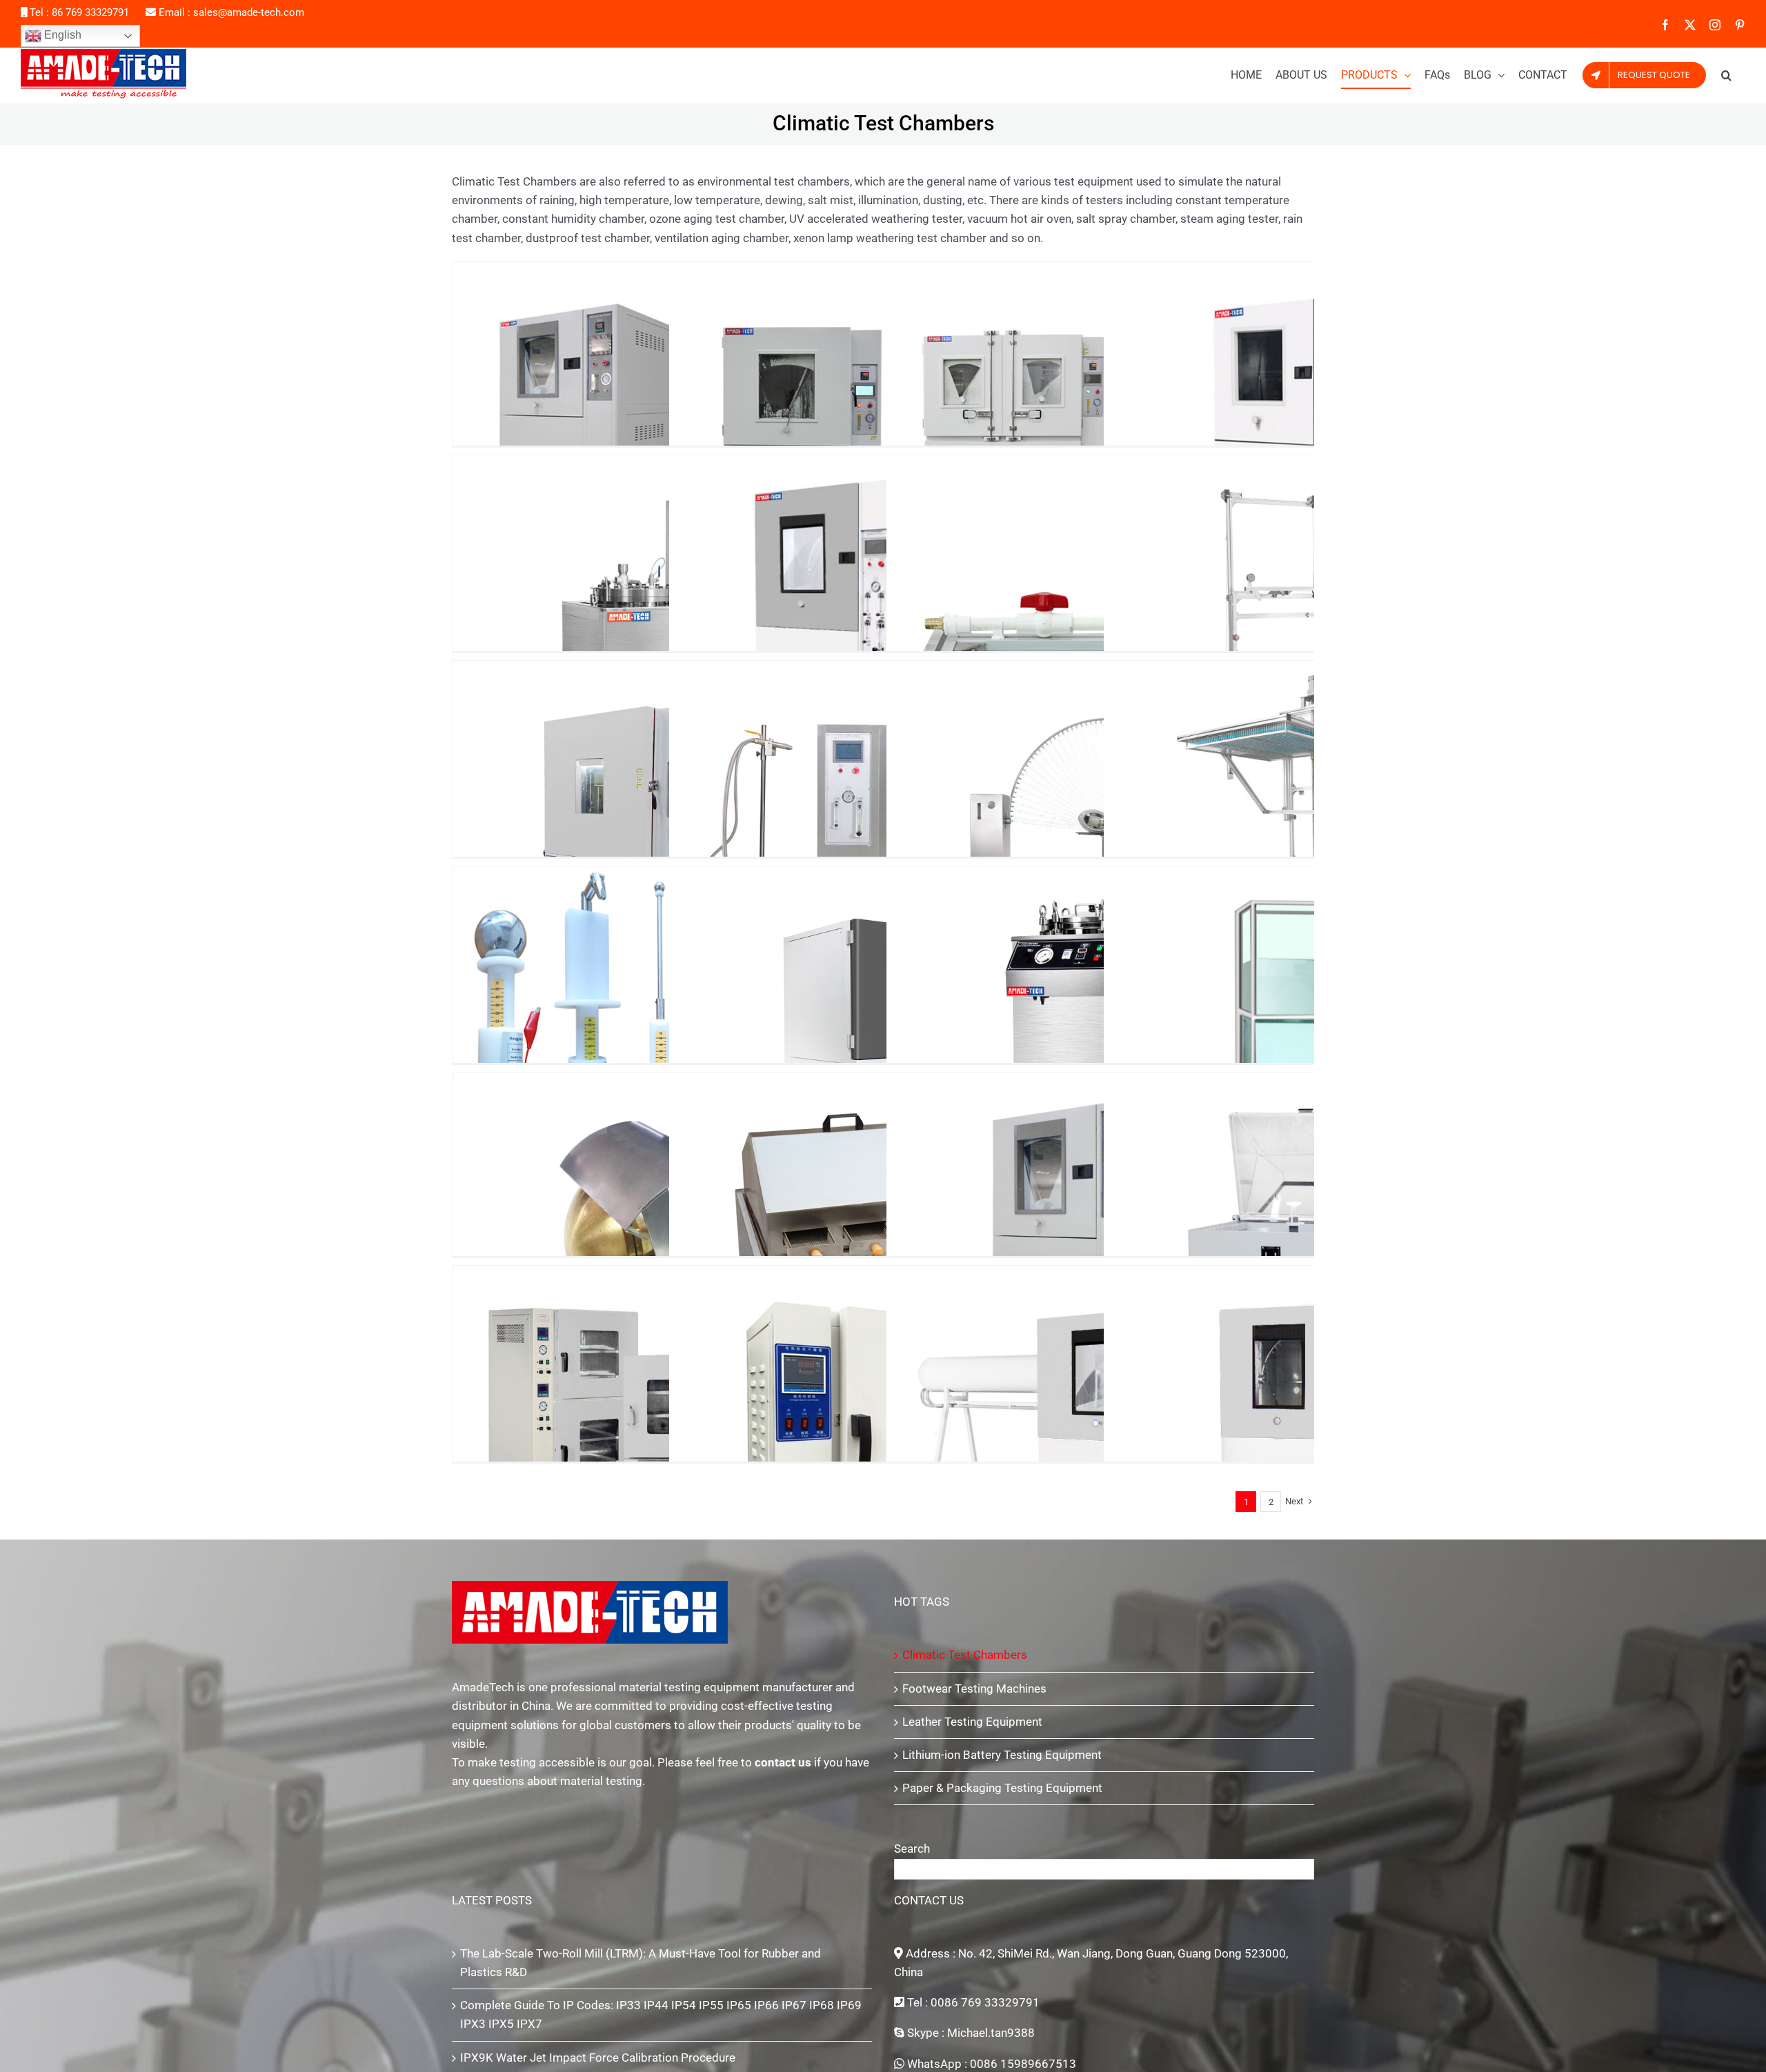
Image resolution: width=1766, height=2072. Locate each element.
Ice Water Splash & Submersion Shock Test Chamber (666, 809)
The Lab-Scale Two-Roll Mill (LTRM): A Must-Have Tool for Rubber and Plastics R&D (641, 1963)
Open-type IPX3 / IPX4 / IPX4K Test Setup (1100, 809)
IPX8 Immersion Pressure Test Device (1100, 1015)
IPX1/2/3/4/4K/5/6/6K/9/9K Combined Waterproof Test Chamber (882, 604)
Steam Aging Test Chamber (882, 1221)
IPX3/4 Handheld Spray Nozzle (666, 1221)
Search (912, 1849)
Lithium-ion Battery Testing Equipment (1002, 1755)
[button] (1726, 75)
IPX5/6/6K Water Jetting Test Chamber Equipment (1100, 1414)
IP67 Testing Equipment (882, 410)
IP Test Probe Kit (666, 1015)
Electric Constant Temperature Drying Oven (882, 1414)
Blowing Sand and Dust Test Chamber (1100, 1221)
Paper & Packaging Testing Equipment (1002, 1788)
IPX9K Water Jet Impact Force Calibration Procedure (598, 2058)
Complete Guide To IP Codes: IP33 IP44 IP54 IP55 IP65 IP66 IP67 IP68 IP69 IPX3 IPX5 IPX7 (661, 2014)
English (61, 35)
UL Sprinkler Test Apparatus (1100, 604)
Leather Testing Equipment (972, 1722)
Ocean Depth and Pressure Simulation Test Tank (666, 604)
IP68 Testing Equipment (666, 410)
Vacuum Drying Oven (666, 1414)
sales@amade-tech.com (249, 12)
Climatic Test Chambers (965, 1655)
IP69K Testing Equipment (1100, 410)
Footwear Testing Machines (974, 1689)
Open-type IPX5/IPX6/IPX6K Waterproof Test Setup (882, 809)
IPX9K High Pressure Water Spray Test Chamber (882, 1015)
